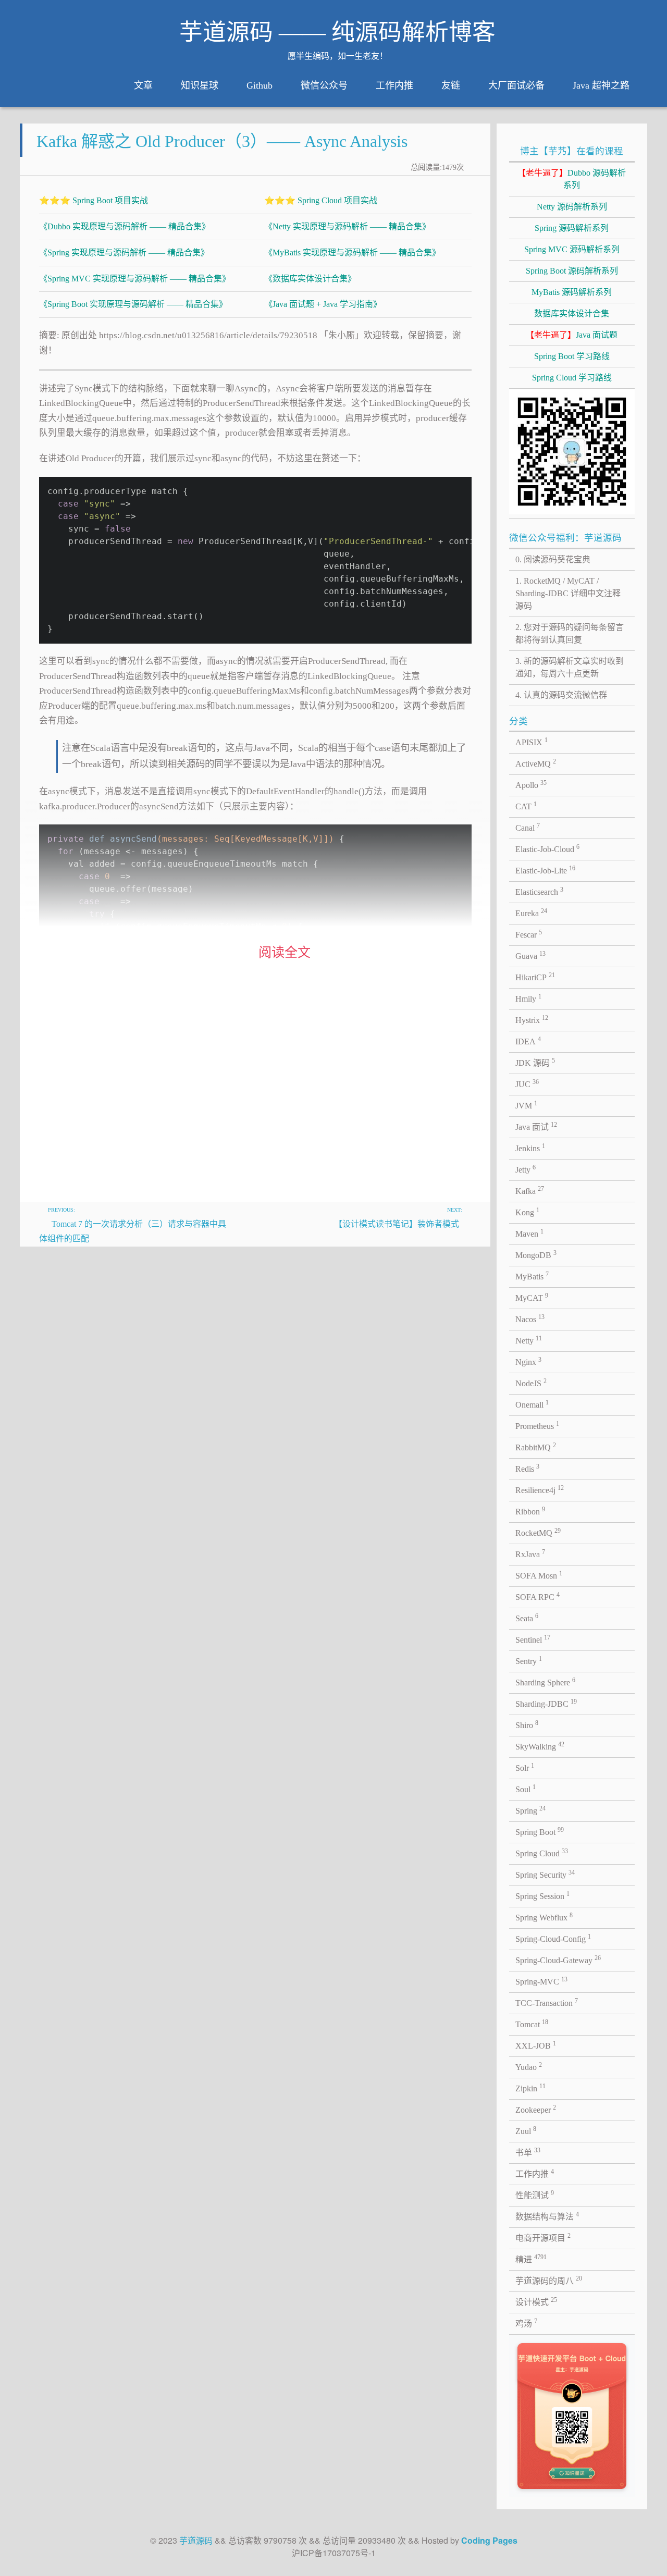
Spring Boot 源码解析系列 (572, 271)
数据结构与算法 (547, 2216)
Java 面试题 (572, 335)
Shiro (527, 1724)
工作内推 (394, 85)
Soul (526, 1789)
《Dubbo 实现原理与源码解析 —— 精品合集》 (125, 226)
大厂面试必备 (516, 85)
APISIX (532, 742)
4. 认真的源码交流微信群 (561, 695)
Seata (527, 1618)
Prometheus (537, 1425)
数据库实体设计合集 (572, 313)
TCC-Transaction (547, 2002)
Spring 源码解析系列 (572, 228)
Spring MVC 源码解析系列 (572, 249)
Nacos (530, 1318)
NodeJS (531, 1383)
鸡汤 (526, 2323)
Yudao (529, 2066)
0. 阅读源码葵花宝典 (553, 559)
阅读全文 (285, 952)
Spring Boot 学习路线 (572, 356)
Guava (530, 955)
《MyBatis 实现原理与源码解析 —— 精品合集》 (352, 252)
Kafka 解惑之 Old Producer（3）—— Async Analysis (222, 141)
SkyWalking (540, 1746)
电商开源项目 (543, 2237)
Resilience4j (540, 1489)
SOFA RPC (538, 1596)
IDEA (528, 1041)
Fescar (529, 934)
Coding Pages (489, 2540)
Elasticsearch (539, 891)
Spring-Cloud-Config (553, 1938)
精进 (531, 2259)
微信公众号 (324, 85)
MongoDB (536, 1254)
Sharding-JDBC (546, 1703)
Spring (530, 1810)
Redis (527, 1468)
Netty (529, 1340)
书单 (528, 2152)
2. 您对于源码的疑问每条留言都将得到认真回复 (570, 633)
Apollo (531, 784)
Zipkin (530, 2088)
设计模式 (536, 2301)
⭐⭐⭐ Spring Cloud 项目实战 (321, 200)
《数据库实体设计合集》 (310, 279)
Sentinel (533, 1639)
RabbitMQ (536, 1447)
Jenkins (530, 1148)
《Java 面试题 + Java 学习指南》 (323, 304)
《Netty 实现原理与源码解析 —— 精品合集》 (347, 226)
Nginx (528, 1361)
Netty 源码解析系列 (572, 207)
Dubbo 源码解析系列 (572, 179)
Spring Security (545, 1874)
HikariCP (535, 977)
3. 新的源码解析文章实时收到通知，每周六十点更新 (570, 667)
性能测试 (535, 2195)
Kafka (530, 1190)
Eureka (531, 913)
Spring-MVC (541, 1981)
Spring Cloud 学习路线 (572, 378)
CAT (526, 806)
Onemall (532, 1404)
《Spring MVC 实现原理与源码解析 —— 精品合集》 (135, 279)
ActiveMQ (536, 763)
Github (260, 85)
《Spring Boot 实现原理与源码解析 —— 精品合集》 (133, 304)
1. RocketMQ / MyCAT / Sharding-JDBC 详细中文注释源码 (568, 593)
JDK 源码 (535, 1062)
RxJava (530, 1554)
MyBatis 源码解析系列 (572, 292)
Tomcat (532, 2024)
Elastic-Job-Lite (545, 870)
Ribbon (530, 1511)
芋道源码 (196, 2540)
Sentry (529, 1660)
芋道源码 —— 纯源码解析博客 (337, 32)
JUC (527, 1083)
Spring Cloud (542, 1853)
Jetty (526, 1169)
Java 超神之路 (601, 85)
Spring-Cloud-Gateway (558, 1959)
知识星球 (200, 85)
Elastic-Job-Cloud (547, 848)
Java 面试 (536, 1126)
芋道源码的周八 (549, 2280)
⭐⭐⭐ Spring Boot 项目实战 (94, 200)
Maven (529, 1233)
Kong (527, 1212)
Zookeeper (536, 2109)
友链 (451, 85)
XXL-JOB (536, 2045)
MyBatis (532, 1276)
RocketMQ (538, 1532)
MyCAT (532, 1297)
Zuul (526, 2130)
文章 (143, 85)
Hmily (528, 998)
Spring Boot (540, 1831)
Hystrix (532, 1019)
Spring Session (542, 1895)
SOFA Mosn (539, 1575)
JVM (526, 1105)
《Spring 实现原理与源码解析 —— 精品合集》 (124, 252)
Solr (525, 1767)
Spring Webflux (544, 1917)
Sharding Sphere (545, 1682)
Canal (528, 827)
